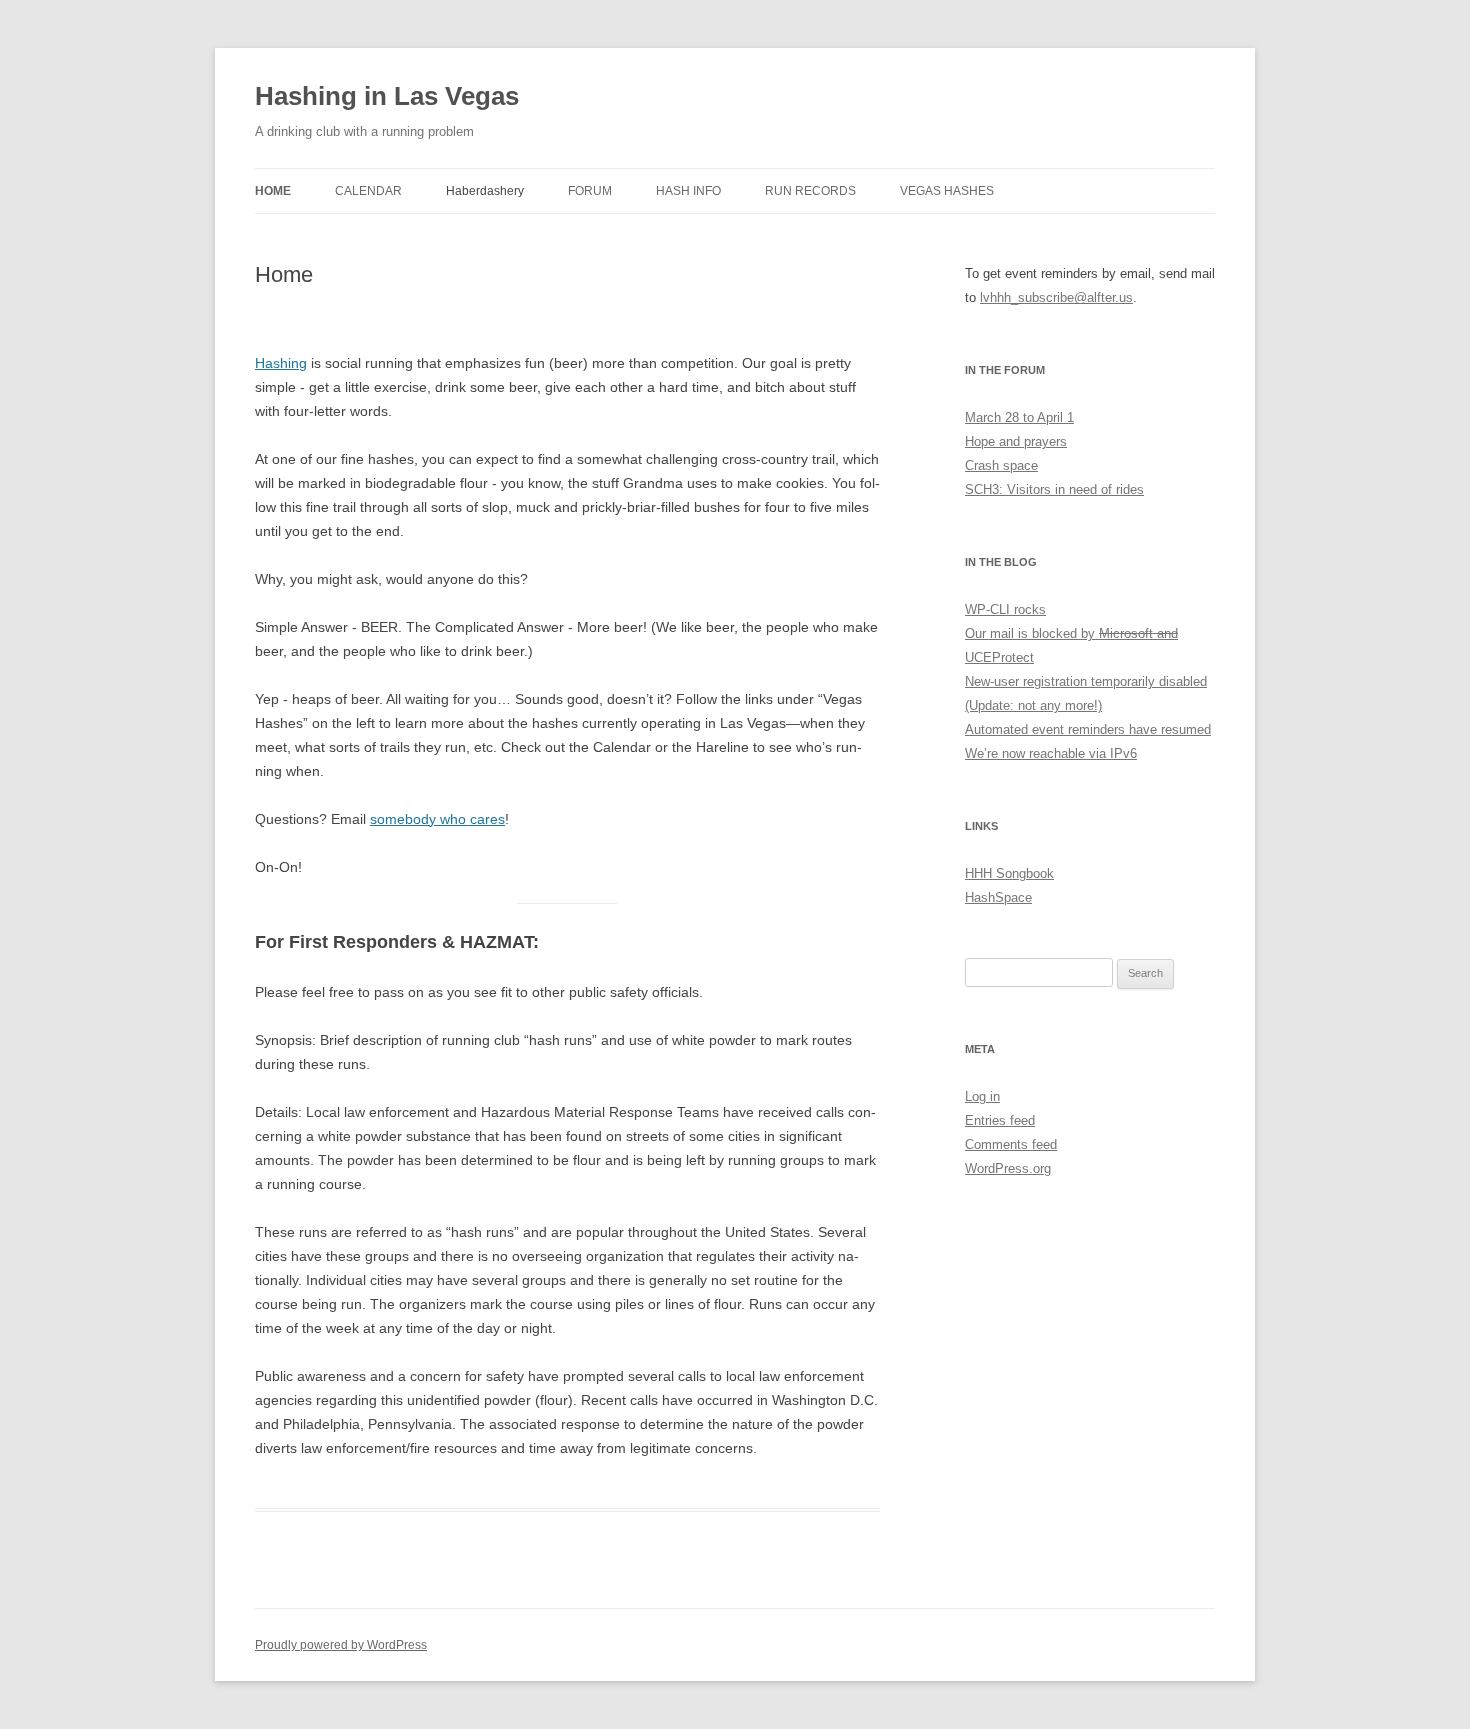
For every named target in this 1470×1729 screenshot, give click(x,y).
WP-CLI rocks (1005, 609)
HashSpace (998, 897)
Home (273, 191)
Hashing (281, 363)
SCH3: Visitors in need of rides (1054, 489)
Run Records (810, 191)
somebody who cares (437, 819)
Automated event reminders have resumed (1088, 729)
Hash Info (688, 191)
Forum (590, 191)
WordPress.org (1008, 1168)
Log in (982, 1096)
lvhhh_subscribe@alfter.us (1056, 297)
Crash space (1001, 465)
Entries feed (1000, 1120)
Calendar (368, 191)
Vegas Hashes (947, 191)
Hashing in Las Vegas (387, 96)
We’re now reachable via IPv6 (1051, 753)
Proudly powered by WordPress (341, 1645)
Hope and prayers (1016, 441)
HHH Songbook (1009, 873)
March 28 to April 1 (1019, 417)
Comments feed (1011, 1144)
